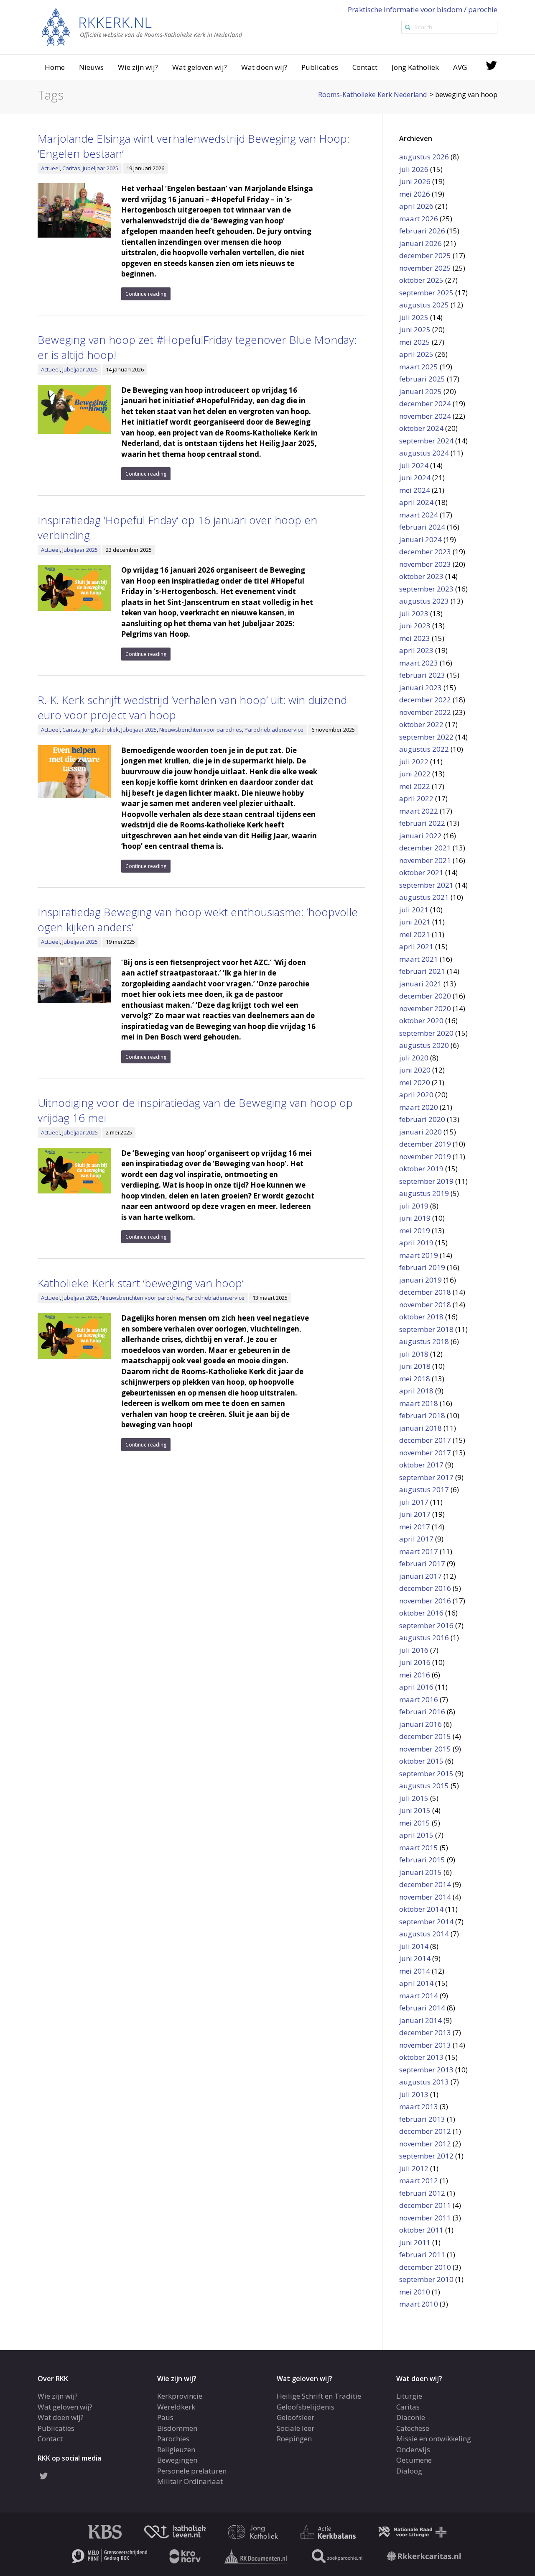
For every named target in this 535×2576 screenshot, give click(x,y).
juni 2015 (415, 1810)
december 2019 (425, 1144)
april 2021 (416, 946)
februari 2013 (422, 2119)
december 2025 (425, 255)
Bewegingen (177, 2460)
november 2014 (425, 1897)
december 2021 (425, 848)
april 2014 (416, 1983)
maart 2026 (419, 219)
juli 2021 (414, 910)
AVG (460, 67)
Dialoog (409, 2471)
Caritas (71, 168)
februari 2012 (422, 2193)
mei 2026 (415, 194)
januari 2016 (420, 1724)
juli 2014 (414, 1946)
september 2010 (426, 2279)
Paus (165, 2417)
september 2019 (426, 1181)
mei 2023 (415, 638)
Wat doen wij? (264, 67)
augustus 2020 (424, 1045)
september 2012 (426, 2156)
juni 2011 (415, 2242)
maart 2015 (419, 1847)
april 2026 (416, 206)
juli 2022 (414, 762)
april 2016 (416, 1687)
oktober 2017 (421, 1465)
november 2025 (425, 268)
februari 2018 (422, 1415)
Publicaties (320, 67)
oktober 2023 (421, 576)
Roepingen (294, 2439)
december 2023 (425, 552)
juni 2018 (415, 1366)
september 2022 (426, 737)
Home (55, 67)
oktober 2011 (421, 2230)
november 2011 (425, 2218)
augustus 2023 (424, 601)
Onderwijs (413, 2449)
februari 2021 (422, 971)
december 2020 (425, 996)
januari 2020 (420, 1132)
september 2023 (426, 589)
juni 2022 (415, 774)
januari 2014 (420, 2020)
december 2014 (425, 1884)
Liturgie (409, 2396)
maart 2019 (419, 1255)
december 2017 (425, 1440)
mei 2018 (415, 1379)
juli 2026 (414, 169)
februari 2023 (422, 675)
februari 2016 (422, 1712)
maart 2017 (419, 1551)
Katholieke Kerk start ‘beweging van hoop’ (141, 1283)
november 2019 (425, 1156)
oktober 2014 (421, 1909)
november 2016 (425, 1601)
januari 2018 (420, 1428)
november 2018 (425, 1305)
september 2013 (426, 2070)
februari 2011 (422, 2255)
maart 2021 (419, 959)
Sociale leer (296, 2428)
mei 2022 (415, 786)
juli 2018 (414, 1354)
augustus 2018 (424, 1341)
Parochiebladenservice (274, 730)
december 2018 (425, 1292)
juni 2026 (415, 181)
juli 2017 (414, 1502)
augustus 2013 (424, 2082)
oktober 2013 (421, 2057)
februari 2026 (422, 231)
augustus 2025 (424, 305)
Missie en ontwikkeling (434, 2439)
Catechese (413, 2428)
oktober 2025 (421, 280)
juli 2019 (414, 1206)
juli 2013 (414, 2094)
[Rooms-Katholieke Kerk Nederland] (142, 27)
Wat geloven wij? (200, 67)
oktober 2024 (421, 428)
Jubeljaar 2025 (101, 168)
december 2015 (425, 1736)
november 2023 (425, 564)
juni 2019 (415, 1218)
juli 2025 (414, 317)
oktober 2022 (421, 724)
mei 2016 (415, 1675)
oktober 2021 (421, 872)
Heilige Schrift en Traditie (319, 2396)
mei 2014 (415, 1971)
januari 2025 (420, 391)
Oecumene (414, 2460)
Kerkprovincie (180, 2396)
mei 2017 (415, 1527)
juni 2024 (415, 478)
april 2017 (416, 1539)
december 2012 (425, 2131)
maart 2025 (419, 367)
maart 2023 (419, 663)
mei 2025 (415, 342)
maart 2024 (419, 515)
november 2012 (425, 2144)
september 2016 (426, 1625)
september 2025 (426, 293)
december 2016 (425, 1588)
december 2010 (425, 2267)
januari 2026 (420, 243)
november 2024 (425, 416)
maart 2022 (419, 811)
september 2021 (426, 885)
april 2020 (416, 1095)
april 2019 (416, 1243)
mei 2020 (415, 1082)
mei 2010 (415, 2292)
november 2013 (425, 2045)
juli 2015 (414, 1798)
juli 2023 (414, 613)
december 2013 (425, 2032)
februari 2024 (422, 527)
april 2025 (416, 354)
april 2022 (416, 798)
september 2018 (426, 1329)
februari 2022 (422, 823)
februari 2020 (422, 1119)
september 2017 (426, 1477)
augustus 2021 (424, 897)
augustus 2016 (424, 1638)
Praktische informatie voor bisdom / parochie (423, 9)
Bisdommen (177, 2428)
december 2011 (425, 2205)
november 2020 (425, 1008)
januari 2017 (420, 1576)
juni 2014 (415, 1958)
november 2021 (425, 860)
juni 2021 (415, 922)
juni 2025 (415, 329)
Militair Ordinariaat (190, 2481)
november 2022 (425, 712)
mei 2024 (415, 490)
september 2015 (426, 1773)
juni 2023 (415, 626)
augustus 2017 (424, 1489)
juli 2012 (414, 2168)
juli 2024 (414, 465)
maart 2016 (419, 1699)
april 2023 (416, 650)
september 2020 (426, 1033)
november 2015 (425, 1749)
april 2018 (416, 1391)
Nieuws (91, 67)
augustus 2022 (424, 749)
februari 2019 (422, 1267)
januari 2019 (420, 1280)
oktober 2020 (421, 1020)
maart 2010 (419, 2304)
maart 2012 (419, 2180)
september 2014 (426, 1922)
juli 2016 (414, 1650)
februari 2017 (422, 1563)
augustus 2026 (424, 157)
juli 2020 (414, 1058)
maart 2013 (419, 2106)
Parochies (173, 2439)
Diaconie (411, 2417)
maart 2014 (419, 1996)
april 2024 (416, 502)
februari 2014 (422, 2008)
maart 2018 (419, 1403)
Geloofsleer (296, 2417)
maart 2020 (419, 1107)
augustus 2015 (424, 1786)
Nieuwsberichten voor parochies (201, 730)
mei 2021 (415, 934)
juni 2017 (415, 1514)
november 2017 (425, 1453)
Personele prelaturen (192, 2471)
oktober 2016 (421, 1613)
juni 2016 (415, 1662)
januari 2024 (420, 539)
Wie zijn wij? (138, 67)
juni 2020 (415, 1070)
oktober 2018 (421, 1317)
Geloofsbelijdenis (306, 2407)
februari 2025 (422, 379)
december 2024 (425, 403)
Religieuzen (176, 2449)
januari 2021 (420, 984)
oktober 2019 (421, 1169)
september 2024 (426, 441)
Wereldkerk (176, 2407)
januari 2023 (420, 688)
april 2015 (416, 1835)
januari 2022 (420, 836)
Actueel (50, 168)
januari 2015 (420, 1872)
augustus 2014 (424, 1934)
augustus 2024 (424, 453)
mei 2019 (415, 1230)
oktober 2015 (421, 1761)
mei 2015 (415, 1823)
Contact (365, 67)
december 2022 (425, 700)
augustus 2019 (424, 1193)
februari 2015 (422, 1860)
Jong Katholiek (415, 67)
